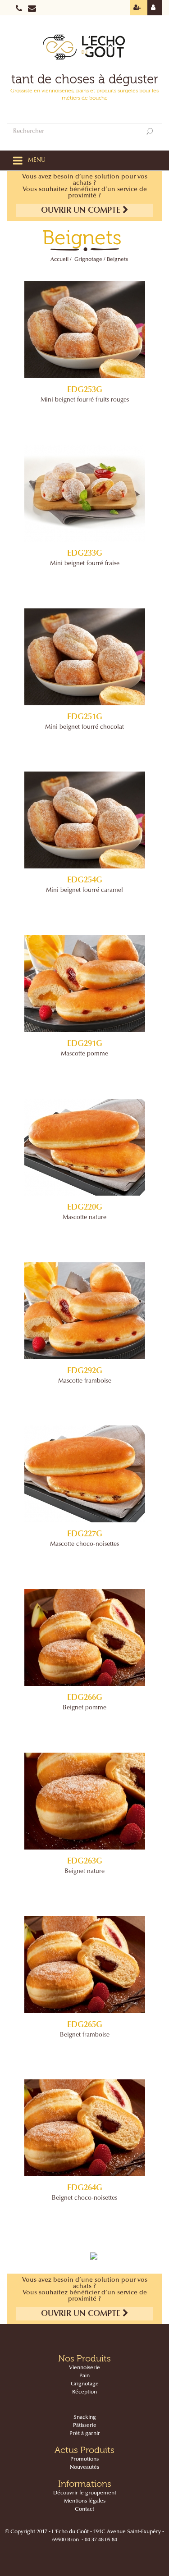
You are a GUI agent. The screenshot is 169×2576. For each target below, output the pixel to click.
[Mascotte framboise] (84, 1311)
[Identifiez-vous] (155, 8)
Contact (84, 2509)
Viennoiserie (84, 2368)
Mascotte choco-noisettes (84, 1544)
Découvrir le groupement (85, 2493)
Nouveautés (84, 2467)
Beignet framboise (85, 2035)
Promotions (84, 2459)
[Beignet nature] (84, 1801)
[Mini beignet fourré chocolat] (84, 657)
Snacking (85, 2417)
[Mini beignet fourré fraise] (84, 493)
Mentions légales (85, 2501)
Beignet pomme (84, 1708)
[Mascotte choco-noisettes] (84, 1474)
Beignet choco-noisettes (84, 2198)
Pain (84, 2376)
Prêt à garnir (85, 2434)
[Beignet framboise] (84, 1965)
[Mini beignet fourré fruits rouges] (84, 330)
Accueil (59, 260)
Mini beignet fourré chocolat (84, 727)
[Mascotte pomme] (84, 984)
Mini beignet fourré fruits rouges (85, 400)
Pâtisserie (85, 2425)
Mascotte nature (84, 1218)
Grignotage (88, 260)
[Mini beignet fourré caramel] (84, 820)
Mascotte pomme (84, 1054)
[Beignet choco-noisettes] (84, 2128)
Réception (84, 2392)
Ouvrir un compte (82, 211)
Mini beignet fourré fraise (85, 564)
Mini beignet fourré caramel (84, 891)
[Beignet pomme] (84, 1637)
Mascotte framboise (85, 1381)
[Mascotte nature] (84, 1147)
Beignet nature (84, 1872)
